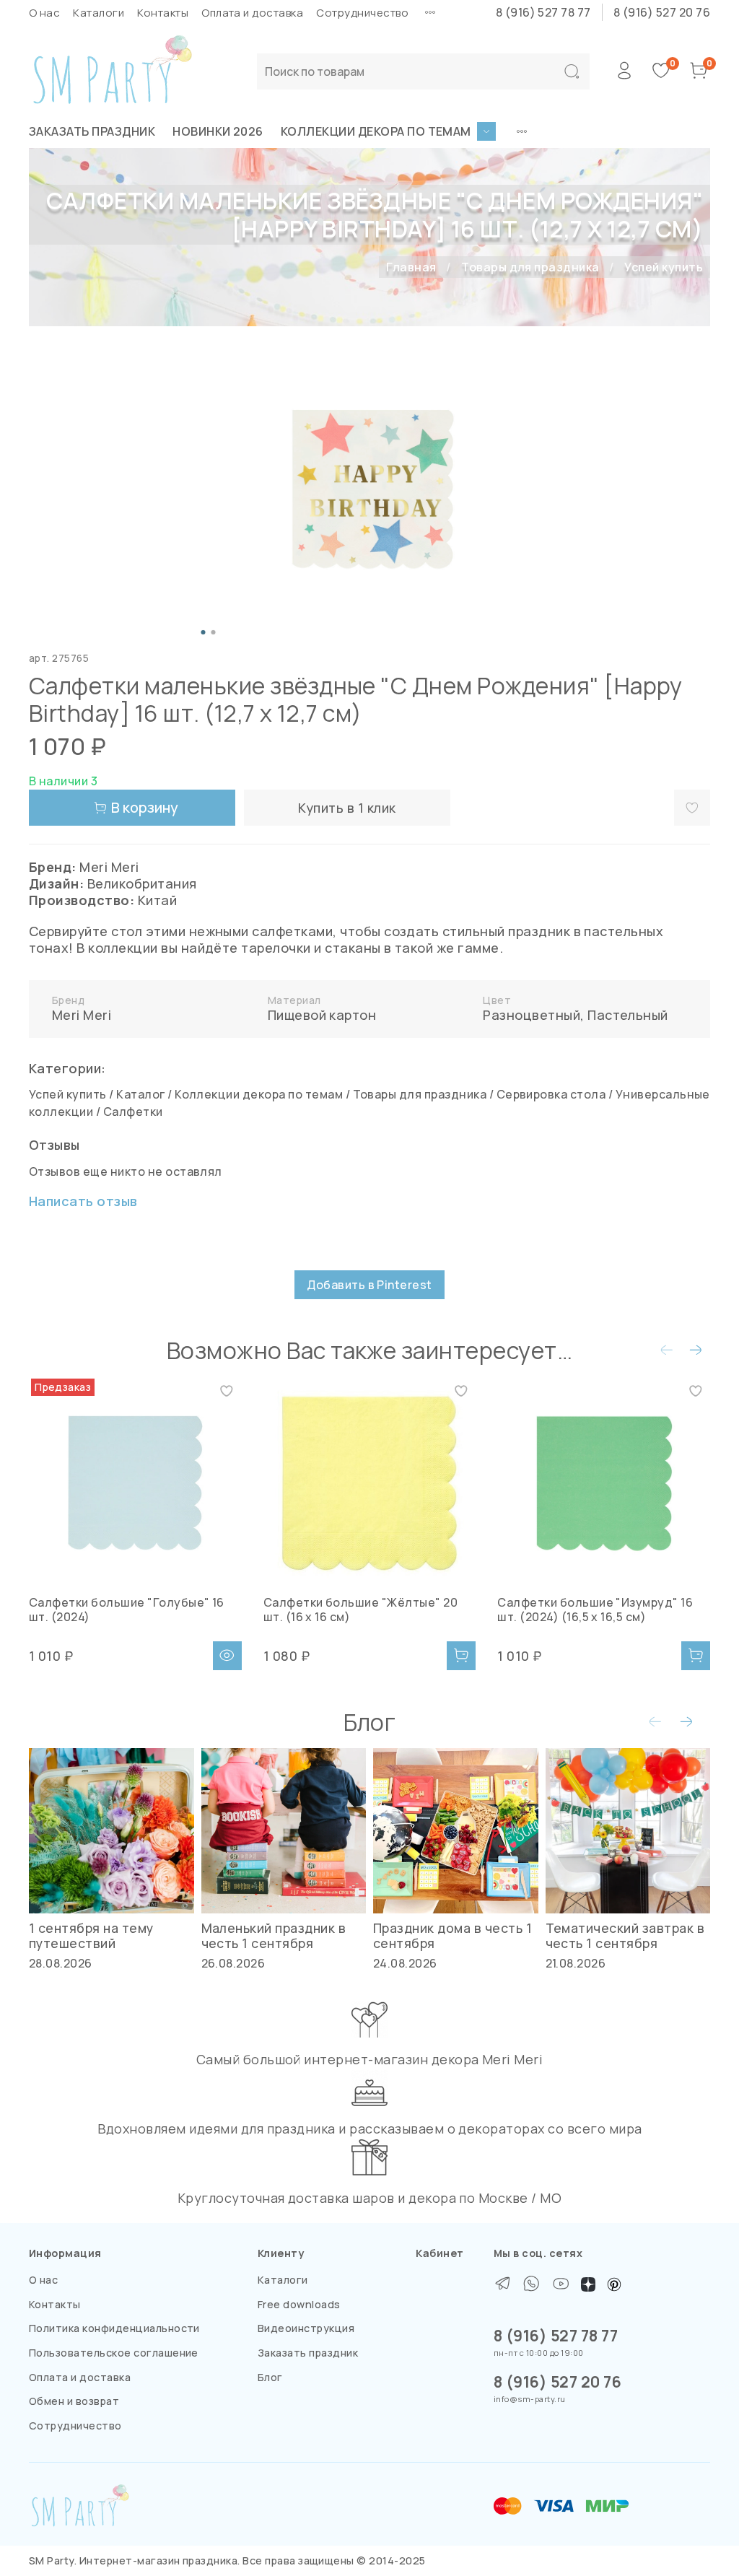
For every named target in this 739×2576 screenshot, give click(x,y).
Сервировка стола (551, 1094)
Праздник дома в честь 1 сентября (452, 1935)
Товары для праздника (530, 267)
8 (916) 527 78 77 (543, 12)
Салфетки (133, 1112)
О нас (44, 13)
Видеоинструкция (306, 2328)
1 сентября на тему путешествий (91, 1935)
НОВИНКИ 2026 (218, 131)
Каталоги (99, 13)
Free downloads (299, 2304)
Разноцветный (532, 1015)
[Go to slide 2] (214, 632)
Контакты (163, 13)
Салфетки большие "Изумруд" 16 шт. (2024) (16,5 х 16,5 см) (595, 1610)
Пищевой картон (322, 1015)
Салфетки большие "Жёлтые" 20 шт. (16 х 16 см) (360, 1610)
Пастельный (628, 1015)
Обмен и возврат (74, 2401)
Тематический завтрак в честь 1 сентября (625, 1935)
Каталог (140, 1094)
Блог (270, 2377)
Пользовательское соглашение (114, 2353)
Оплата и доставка (252, 13)
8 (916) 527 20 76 (662, 12)
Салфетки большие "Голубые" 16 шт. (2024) (127, 1610)
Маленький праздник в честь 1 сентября (274, 1935)
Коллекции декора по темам (376, 131)
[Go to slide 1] (204, 632)
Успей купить (664, 267)
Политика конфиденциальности (114, 2328)
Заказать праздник (92, 131)
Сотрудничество (362, 13)
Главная (411, 267)
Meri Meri (82, 1015)
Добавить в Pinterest (369, 1285)
